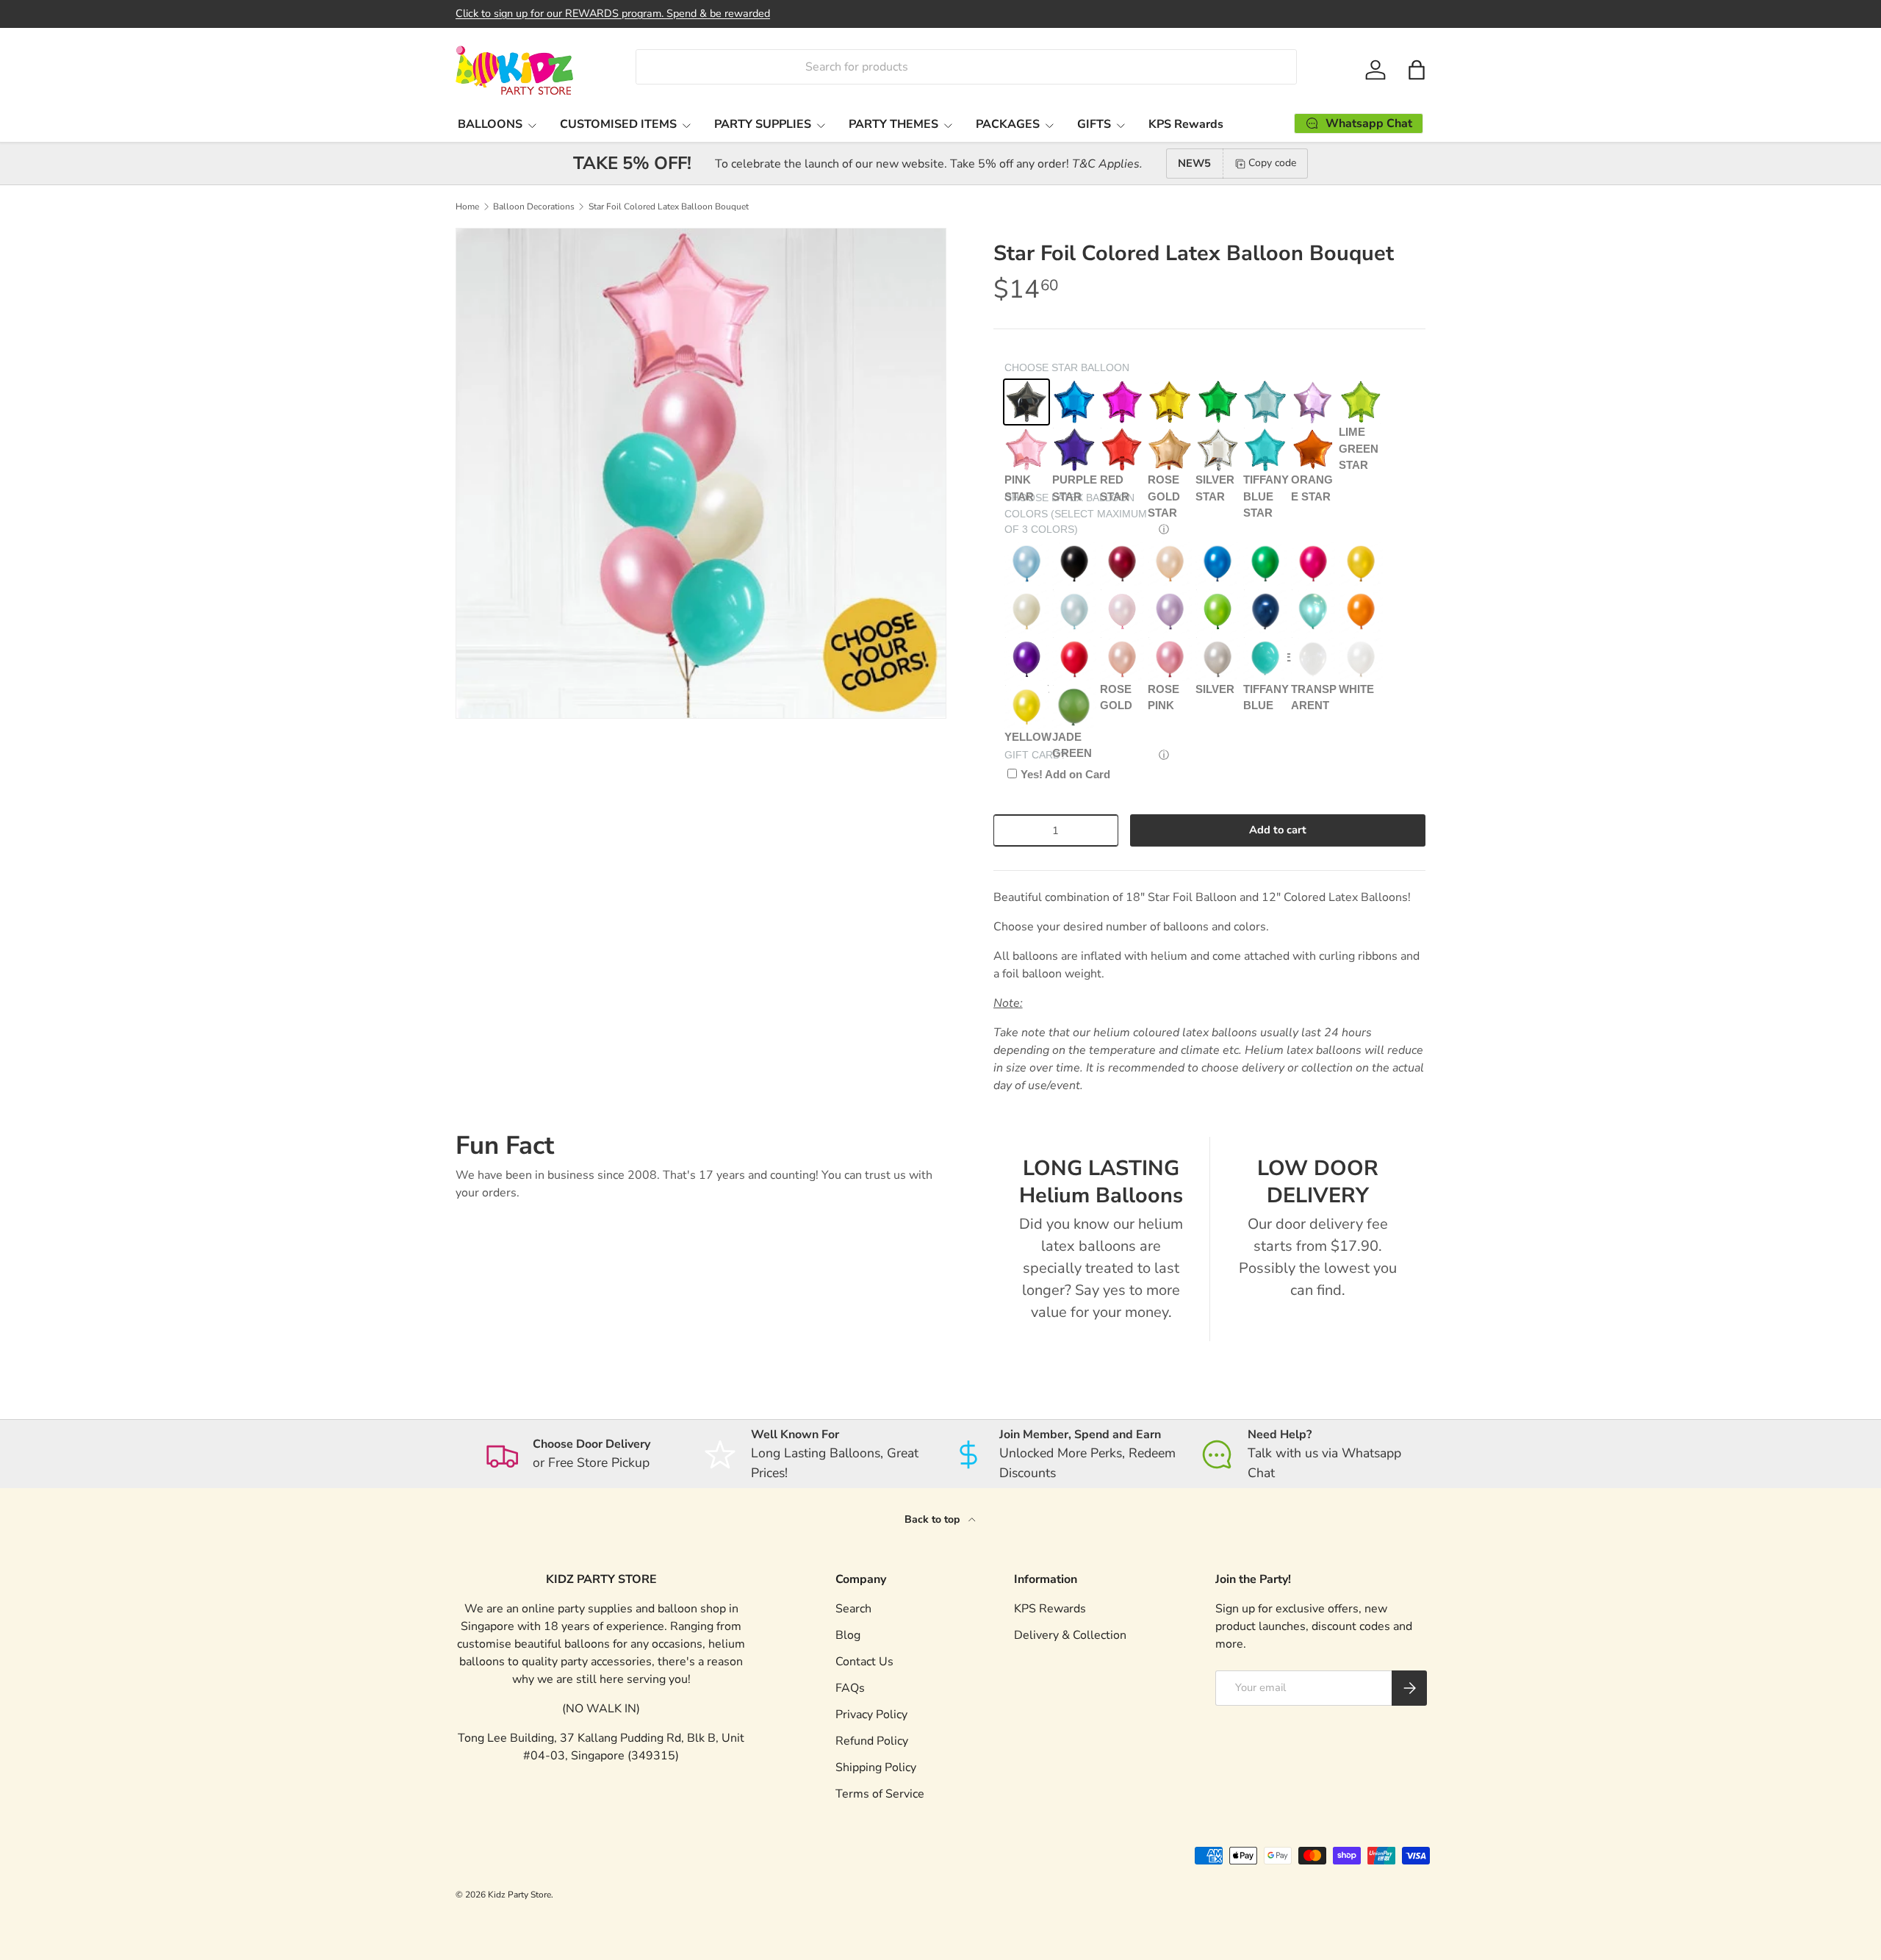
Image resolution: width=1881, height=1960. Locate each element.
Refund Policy (872, 1741)
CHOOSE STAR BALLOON (1067, 367)
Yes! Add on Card (1065, 774)
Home (467, 207)
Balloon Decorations (534, 207)
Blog (848, 1635)
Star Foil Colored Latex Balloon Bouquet (669, 207)
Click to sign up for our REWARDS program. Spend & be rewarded (613, 13)
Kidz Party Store (519, 1895)
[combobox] (966, 67)
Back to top (934, 1519)
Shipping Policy (876, 1767)
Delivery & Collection (1070, 1635)
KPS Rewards (1186, 124)
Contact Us (864, 1662)
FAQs (850, 1688)
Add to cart (1278, 830)
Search (853, 1609)
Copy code (1272, 163)
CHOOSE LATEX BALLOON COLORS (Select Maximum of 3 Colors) (1076, 513)
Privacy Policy (871, 1715)
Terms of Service (880, 1794)
